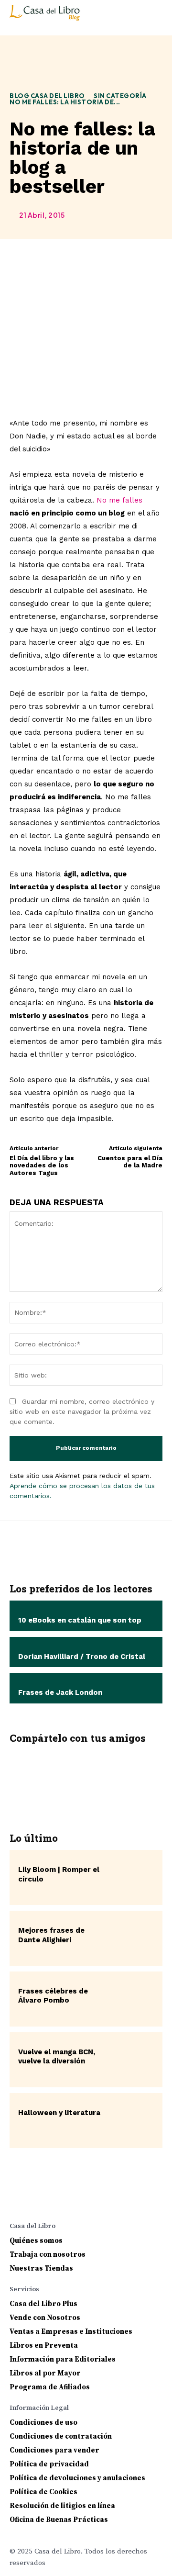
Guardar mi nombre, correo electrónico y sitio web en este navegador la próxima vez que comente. (82, 1411)
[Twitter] (57, 1776)
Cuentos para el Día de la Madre (130, 1162)
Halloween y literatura (59, 2113)
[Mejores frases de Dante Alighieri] (132, 1938)
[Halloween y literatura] (132, 2121)
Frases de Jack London (60, 1692)
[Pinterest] (86, 1776)
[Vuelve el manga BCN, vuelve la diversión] (132, 2060)
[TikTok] (92, 2201)
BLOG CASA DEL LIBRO (47, 96)
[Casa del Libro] (46, 17)
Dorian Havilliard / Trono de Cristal (82, 1657)
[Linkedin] (54, 2201)
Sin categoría (120, 96)
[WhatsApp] (114, 1776)
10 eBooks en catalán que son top (80, 1620)
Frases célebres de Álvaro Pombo (53, 1996)
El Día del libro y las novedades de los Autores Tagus (42, 1165)
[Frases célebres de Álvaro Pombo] (132, 1999)
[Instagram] (35, 2201)
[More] (143, 1776)
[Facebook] (28, 1776)
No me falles (119, 500)
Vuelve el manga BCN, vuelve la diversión (57, 2057)
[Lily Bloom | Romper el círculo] (132, 1877)
